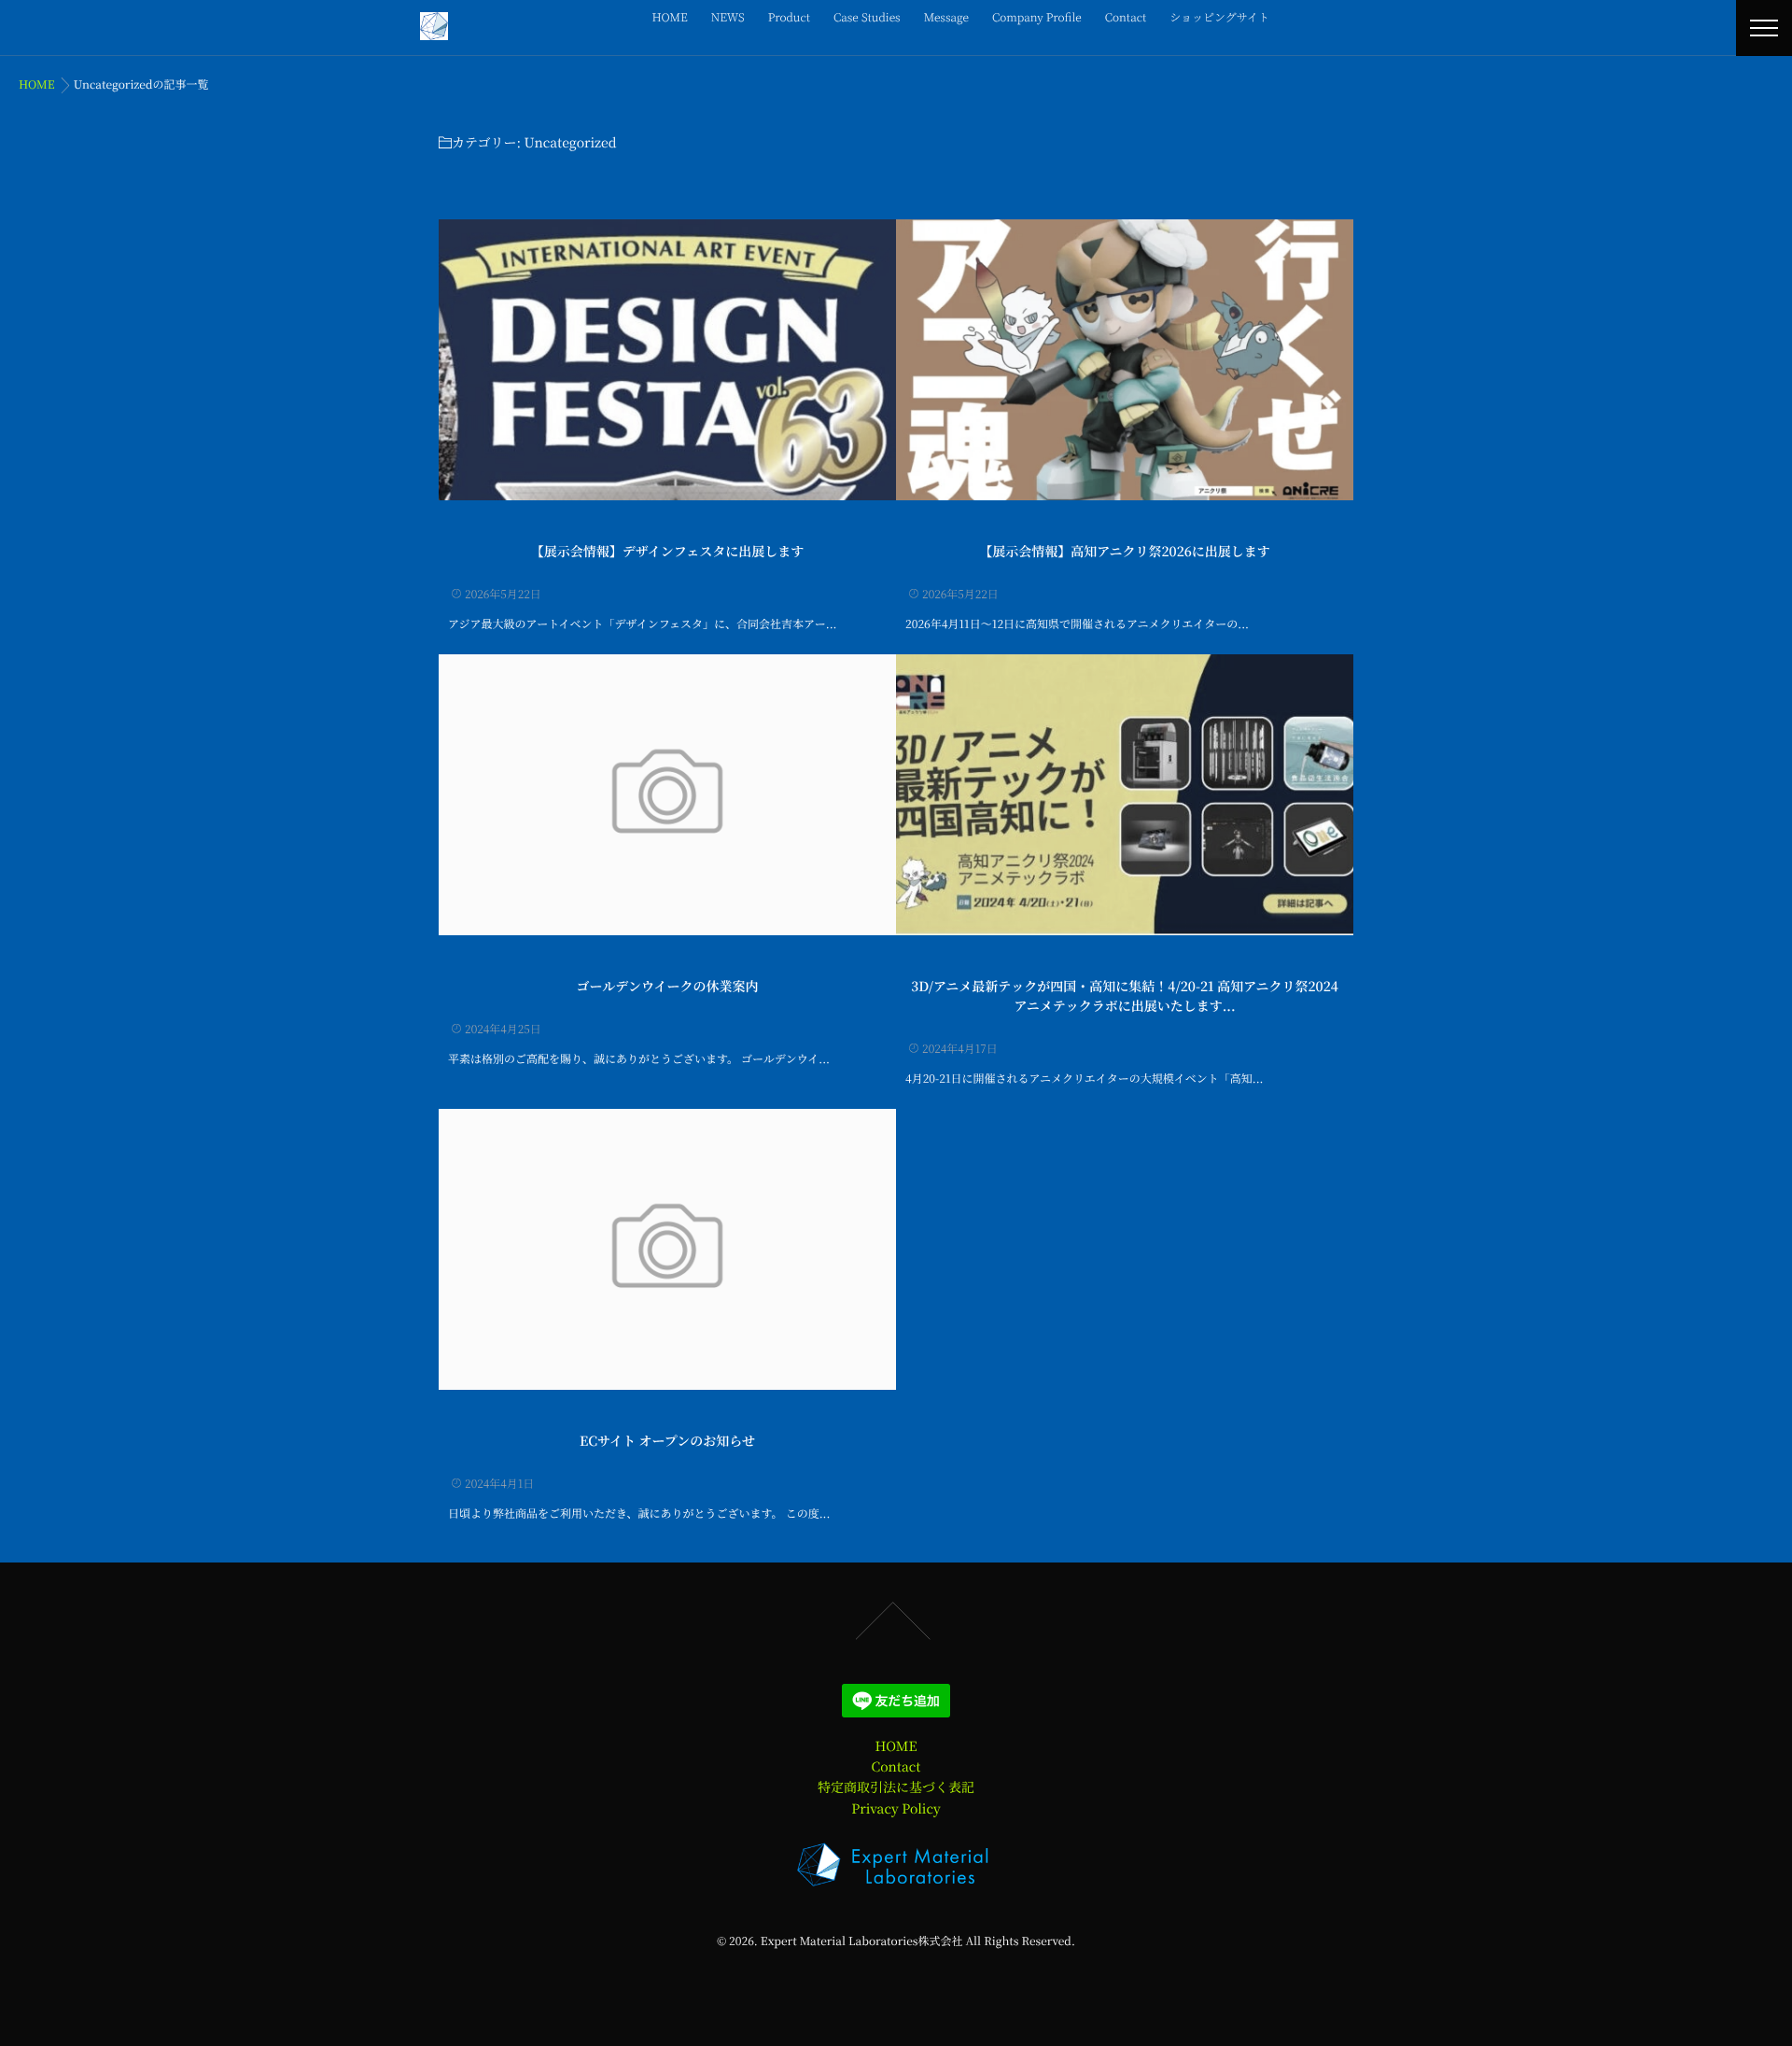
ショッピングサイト (1219, 17)
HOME (670, 17)
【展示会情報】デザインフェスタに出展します (667, 552)
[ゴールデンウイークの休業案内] (667, 795)
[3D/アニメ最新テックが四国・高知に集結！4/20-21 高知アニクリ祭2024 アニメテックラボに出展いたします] (1125, 795)
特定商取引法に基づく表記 (896, 1787)
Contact (1126, 17)
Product (789, 17)
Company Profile (1037, 17)
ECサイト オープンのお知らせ (667, 1441)
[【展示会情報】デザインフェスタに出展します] (667, 360)
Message (946, 17)
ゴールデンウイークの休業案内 (667, 987)
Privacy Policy (896, 1809)
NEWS (728, 17)
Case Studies (867, 17)
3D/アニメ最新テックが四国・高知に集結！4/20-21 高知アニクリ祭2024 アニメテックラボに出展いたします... (1125, 996)
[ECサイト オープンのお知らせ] (667, 1250)
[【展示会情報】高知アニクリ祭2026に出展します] (1125, 360)
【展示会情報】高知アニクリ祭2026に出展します (1125, 552)
